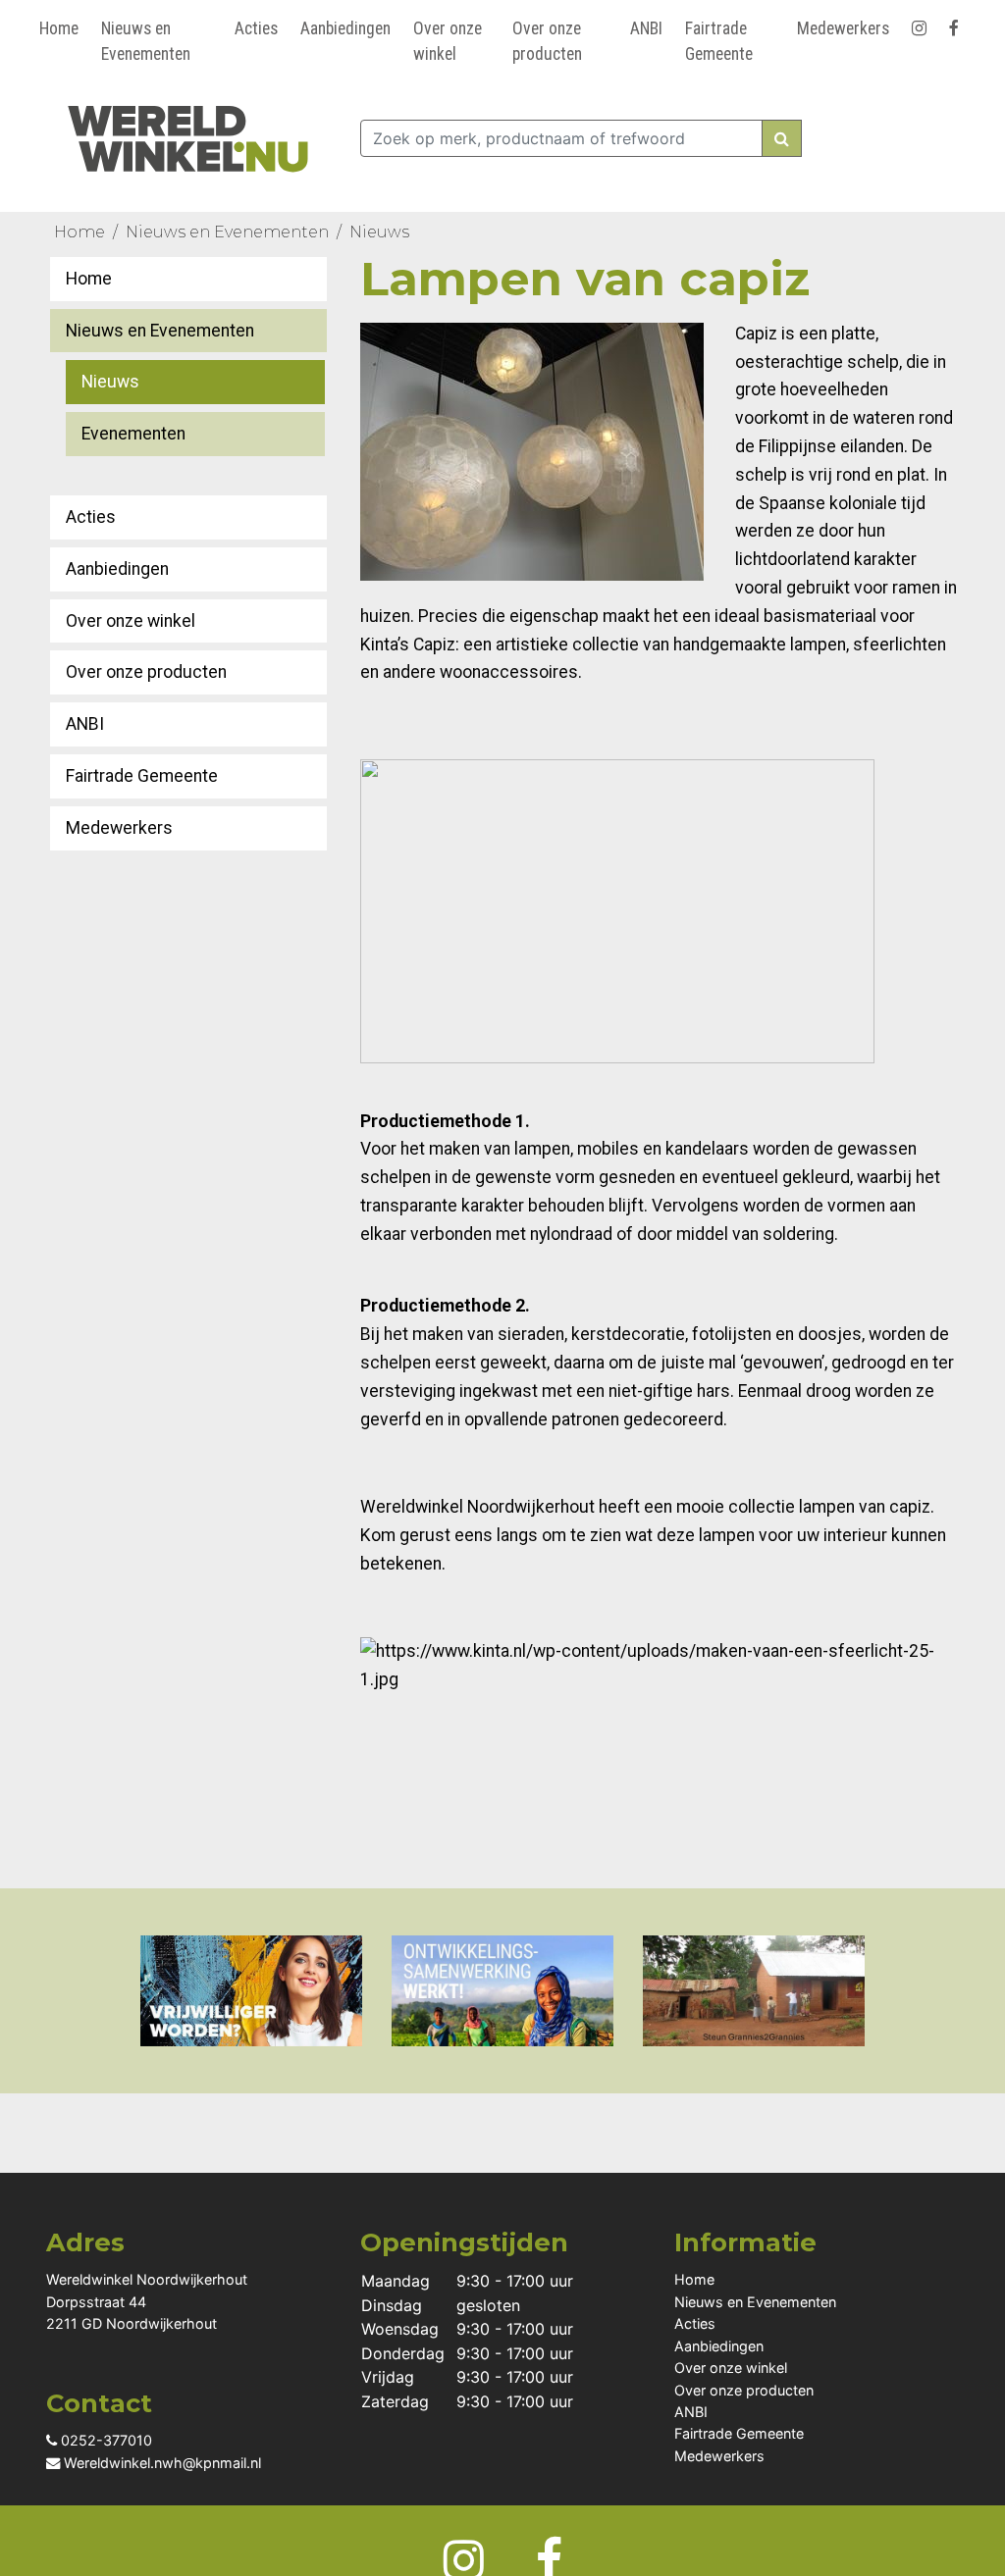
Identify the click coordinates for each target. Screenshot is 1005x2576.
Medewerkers (843, 28)
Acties (256, 28)
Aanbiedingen (345, 28)
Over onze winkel (448, 41)
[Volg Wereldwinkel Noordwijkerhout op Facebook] (957, 25)
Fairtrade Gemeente (719, 41)
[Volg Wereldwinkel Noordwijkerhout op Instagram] (923, 25)
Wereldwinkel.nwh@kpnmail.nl (160, 2463)
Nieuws (379, 232)
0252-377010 (105, 2440)
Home (59, 28)
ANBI (646, 28)
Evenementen (133, 434)
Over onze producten (547, 41)
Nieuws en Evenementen (146, 41)
